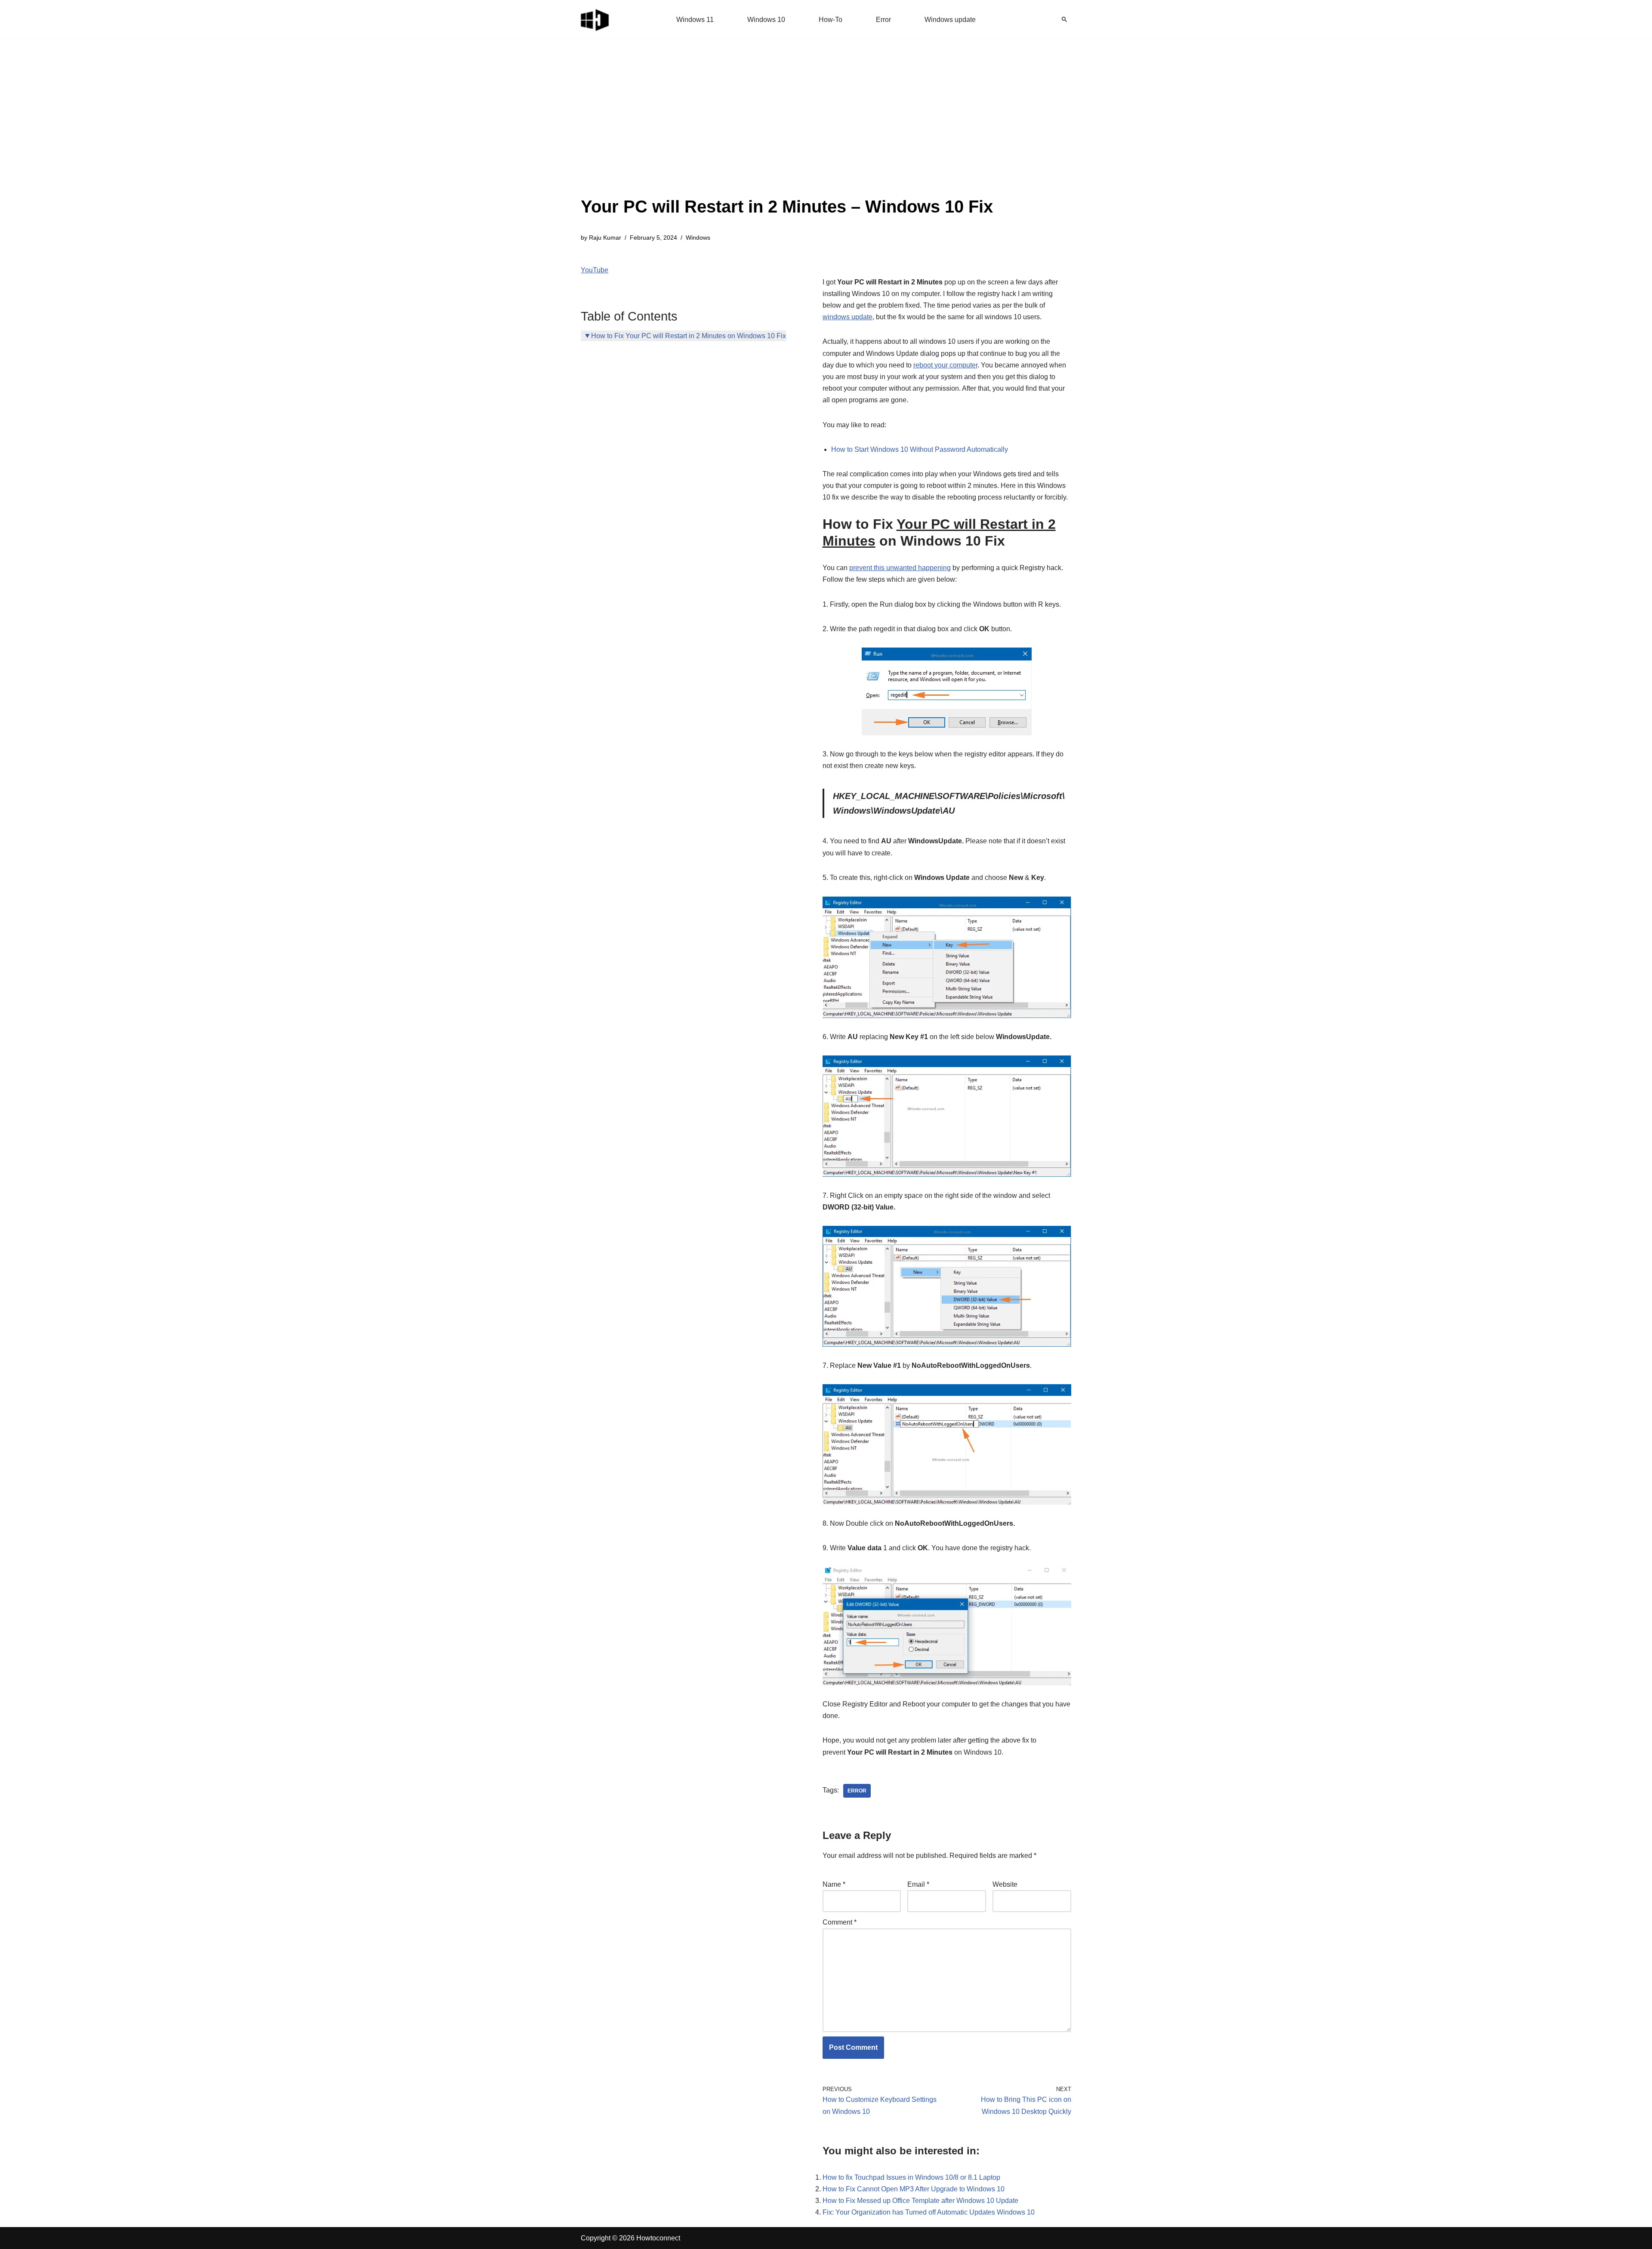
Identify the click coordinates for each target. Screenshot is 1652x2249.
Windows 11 (695, 20)
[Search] (1064, 19)
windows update (848, 317)
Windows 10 (766, 20)
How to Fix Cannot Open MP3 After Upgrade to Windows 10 (914, 2189)
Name (834, 1884)
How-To (831, 20)
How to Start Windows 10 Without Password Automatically (920, 449)
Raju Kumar (605, 238)
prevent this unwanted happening (900, 568)
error (857, 1791)
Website (1005, 1884)
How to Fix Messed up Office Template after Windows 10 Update (920, 2201)
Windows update (950, 20)
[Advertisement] (787, 129)
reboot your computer (945, 365)
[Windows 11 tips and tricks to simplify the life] (595, 19)
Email (918, 1884)
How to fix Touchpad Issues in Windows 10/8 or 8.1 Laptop (911, 2177)
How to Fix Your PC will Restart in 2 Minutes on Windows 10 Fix (689, 336)
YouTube (595, 270)
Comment (840, 1922)
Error (883, 20)
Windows (698, 238)
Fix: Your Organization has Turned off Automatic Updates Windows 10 (929, 2212)
